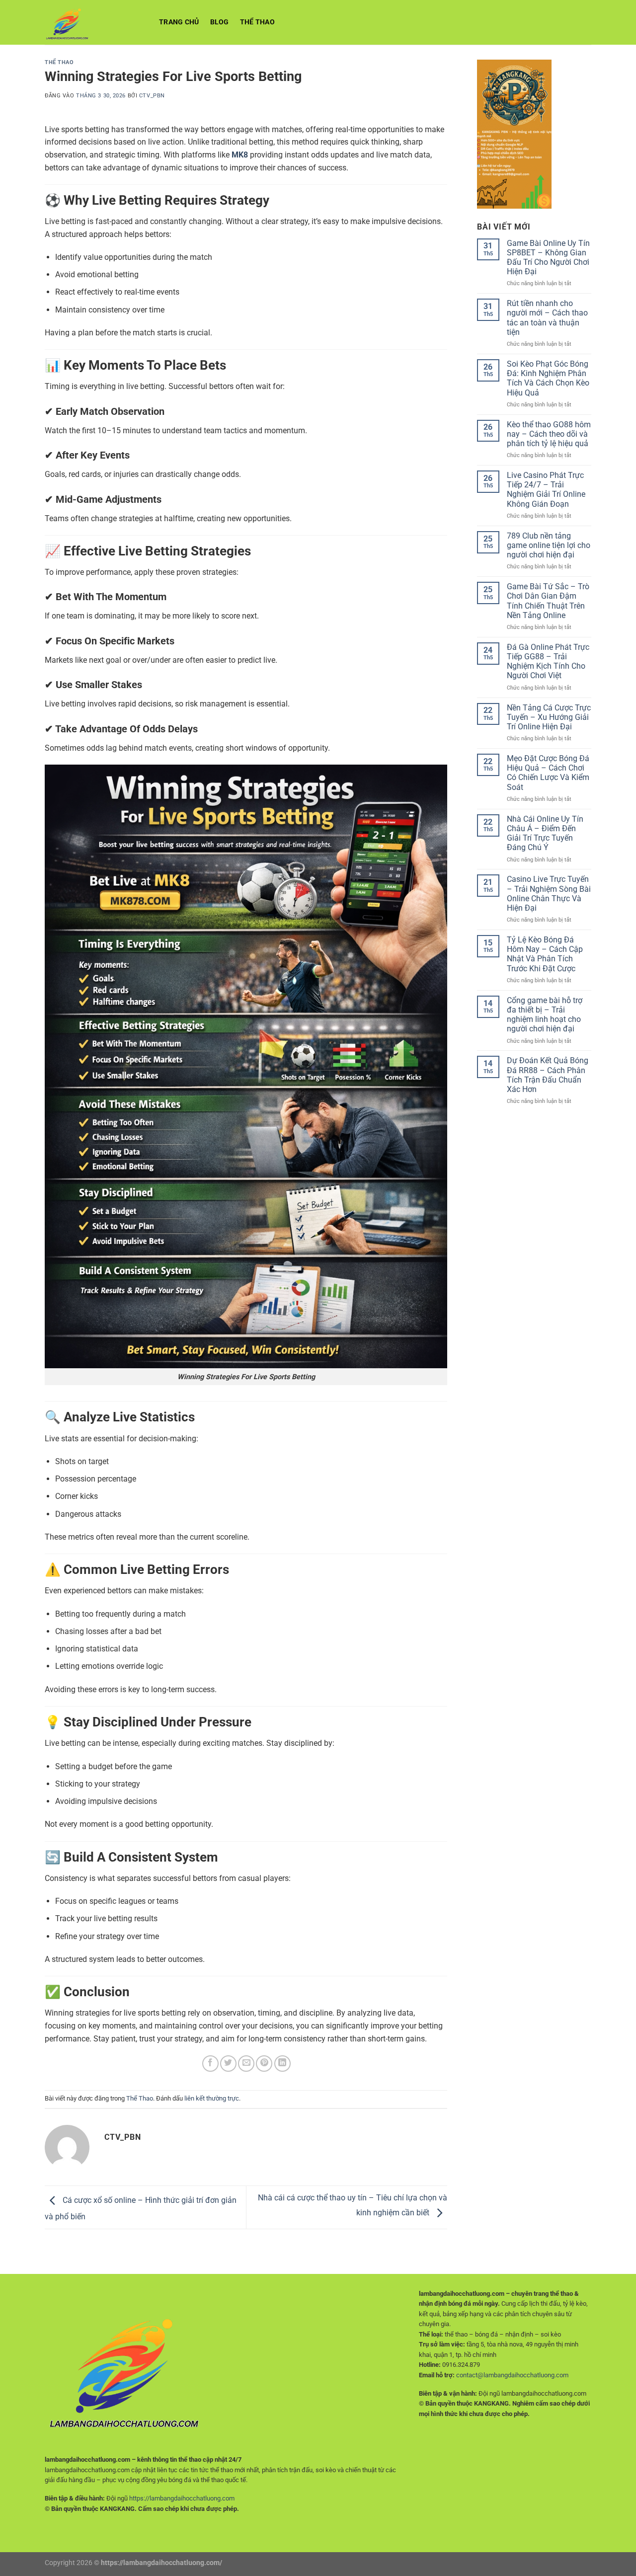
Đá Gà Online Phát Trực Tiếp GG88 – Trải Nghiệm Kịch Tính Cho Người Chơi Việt (548, 662)
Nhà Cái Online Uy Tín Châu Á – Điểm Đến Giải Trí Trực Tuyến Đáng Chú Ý (545, 833)
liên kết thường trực (212, 2098)
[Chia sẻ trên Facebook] (210, 2064)
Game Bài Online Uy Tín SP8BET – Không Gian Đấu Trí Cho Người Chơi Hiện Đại (548, 258)
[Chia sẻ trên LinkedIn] (282, 2064)
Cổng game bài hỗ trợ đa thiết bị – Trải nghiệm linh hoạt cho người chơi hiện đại (545, 1015)
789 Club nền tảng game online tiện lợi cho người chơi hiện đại (549, 545)
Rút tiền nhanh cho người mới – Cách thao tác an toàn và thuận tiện (547, 318)
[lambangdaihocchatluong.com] (94, 22)
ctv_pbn (152, 96)
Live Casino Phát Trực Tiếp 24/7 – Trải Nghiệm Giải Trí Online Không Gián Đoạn (546, 490)
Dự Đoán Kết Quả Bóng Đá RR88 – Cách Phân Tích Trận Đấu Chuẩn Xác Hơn (548, 1075)
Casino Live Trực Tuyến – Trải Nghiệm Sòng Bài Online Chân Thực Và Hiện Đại (549, 894)
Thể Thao (257, 22)
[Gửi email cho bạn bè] (246, 2064)
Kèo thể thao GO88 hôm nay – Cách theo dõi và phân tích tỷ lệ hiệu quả (549, 434)
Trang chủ (179, 22)
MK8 (240, 155)
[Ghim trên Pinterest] (264, 2064)
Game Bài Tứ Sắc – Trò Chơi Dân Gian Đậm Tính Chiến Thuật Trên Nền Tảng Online (548, 601)
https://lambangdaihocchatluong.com (182, 2498)
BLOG (220, 22)
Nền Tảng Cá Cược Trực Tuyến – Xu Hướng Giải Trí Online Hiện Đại (549, 717)
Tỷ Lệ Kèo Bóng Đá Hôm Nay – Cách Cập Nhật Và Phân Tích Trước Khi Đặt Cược (545, 954)
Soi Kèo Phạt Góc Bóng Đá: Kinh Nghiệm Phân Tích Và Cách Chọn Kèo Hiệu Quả (548, 378)
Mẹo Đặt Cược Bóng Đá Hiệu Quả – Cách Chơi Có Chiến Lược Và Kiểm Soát (548, 773)
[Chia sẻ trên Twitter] (228, 2064)
